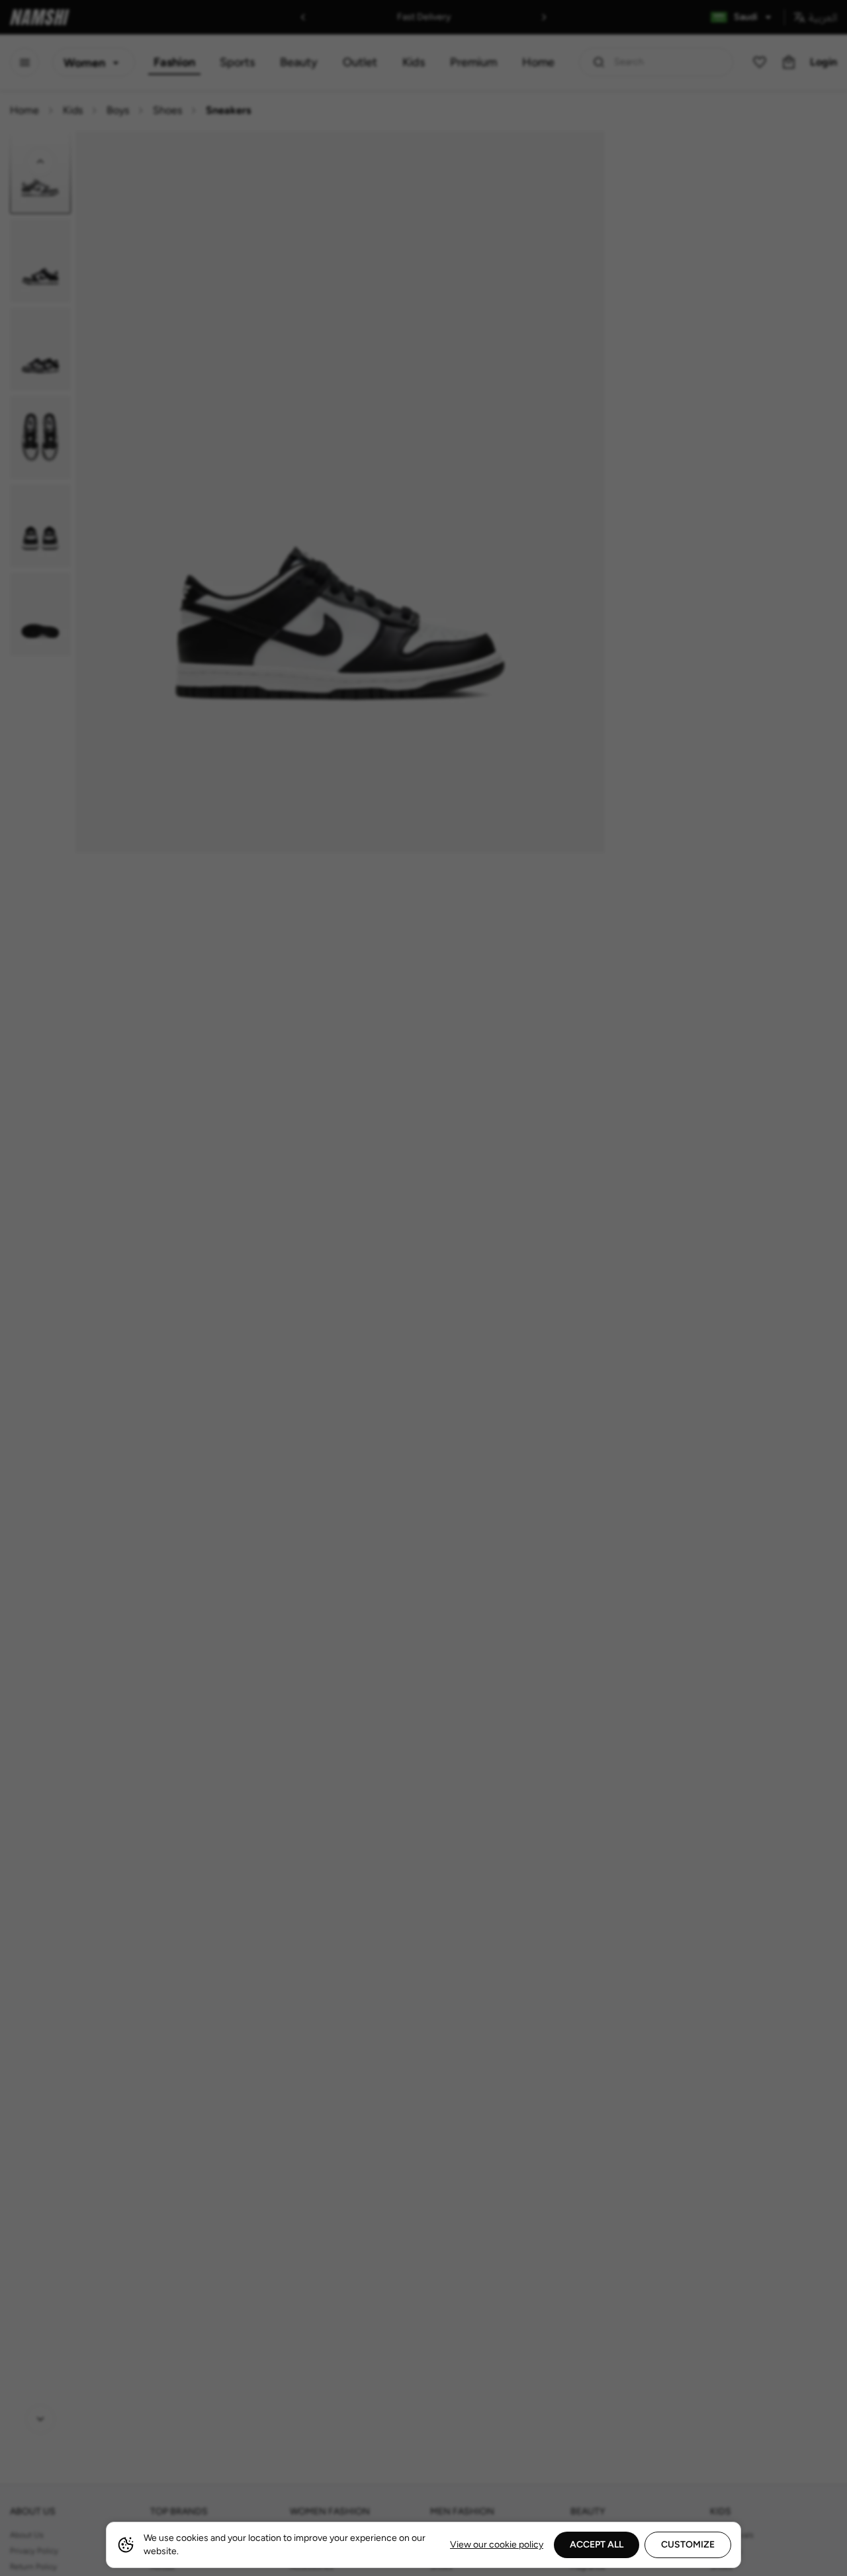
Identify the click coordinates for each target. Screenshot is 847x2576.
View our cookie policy (497, 2545)
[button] (423, 1288)
